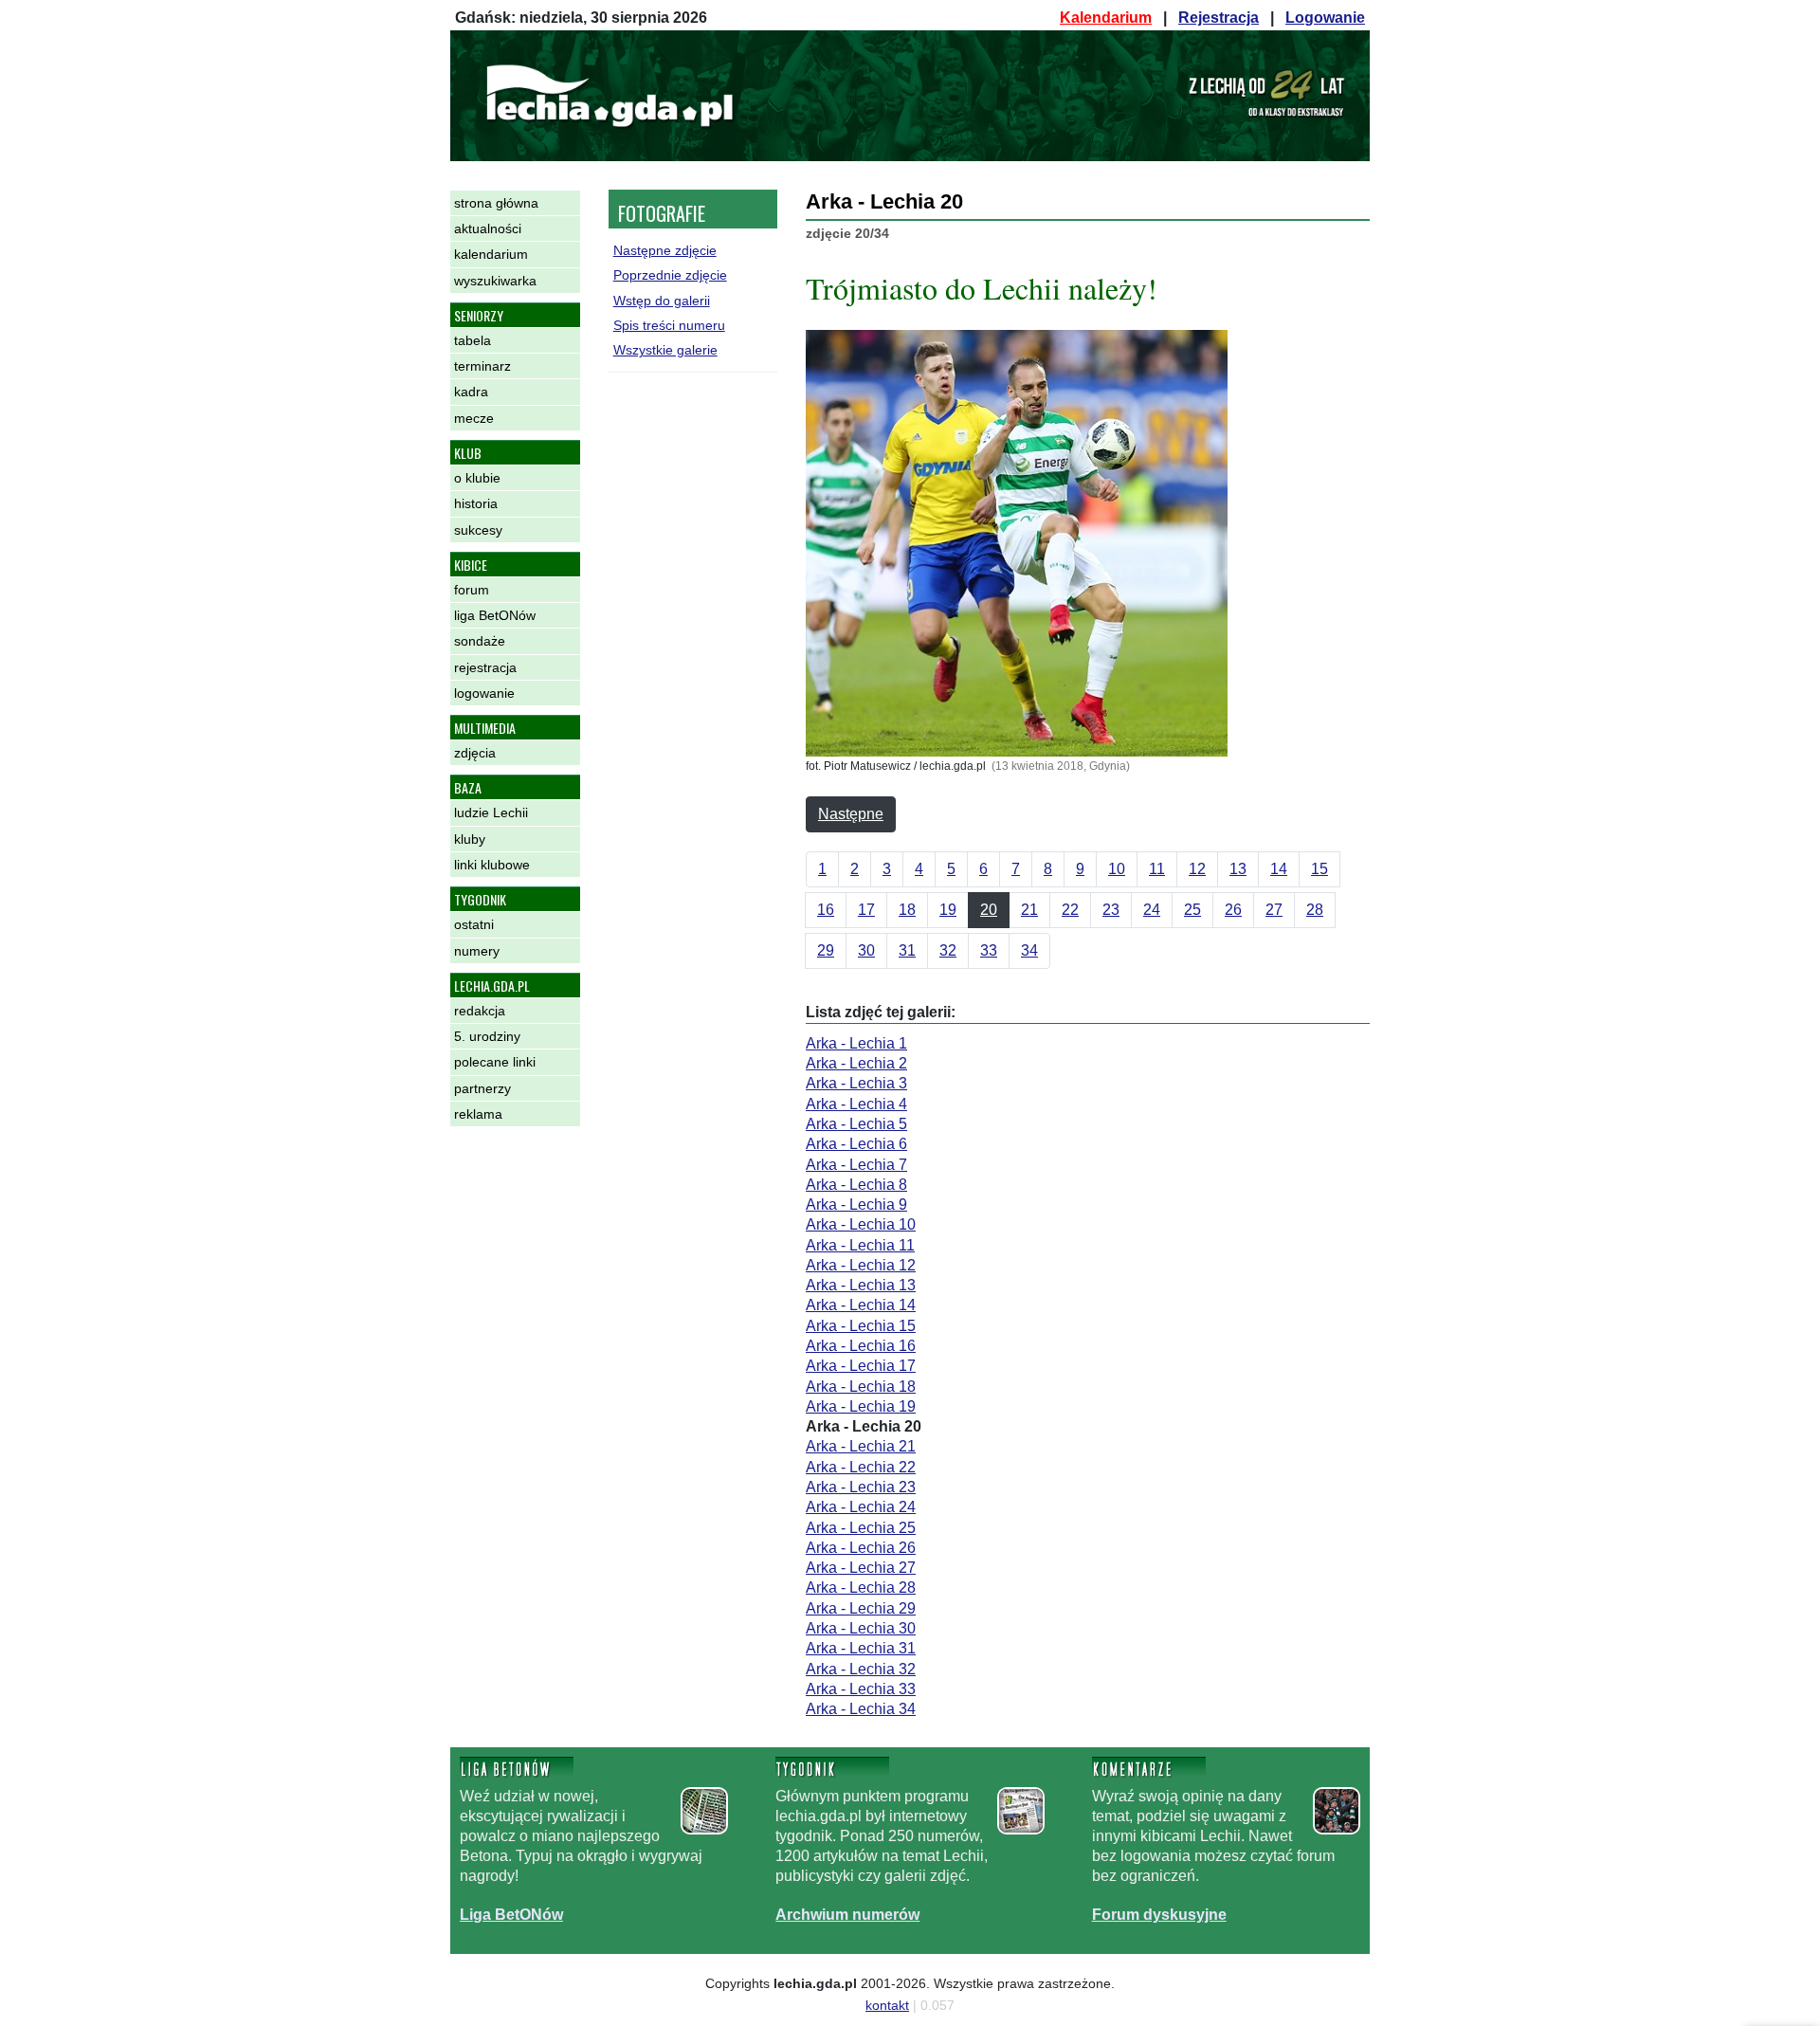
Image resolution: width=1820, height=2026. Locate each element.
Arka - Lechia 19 (861, 1406)
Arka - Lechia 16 (861, 1346)
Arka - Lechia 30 (861, 1628)
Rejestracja (1219, 18)
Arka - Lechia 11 (860, 1245)
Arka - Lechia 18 (861, 1387)
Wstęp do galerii (662, 301)
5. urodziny (487, 1036)
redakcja (480, 1011)
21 (1029, 910)
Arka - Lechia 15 (861, 1326)
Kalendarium (1106, 18)
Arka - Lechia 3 (856, 1083)
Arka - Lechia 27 (861, 1568)
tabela (473, 340)
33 (989, 950)
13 (1238, 869)
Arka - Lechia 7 (856, 1165)
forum (472, 590)
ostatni (474, 924)
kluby (470, 839)
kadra (471, 392)
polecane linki (495, 1062)
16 (826, 910)
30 (866, 950)
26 (1233, 910)
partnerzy (482, 1088)
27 (1274, 910)
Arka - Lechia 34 (861, 1709)
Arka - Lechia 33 (861, 1689)
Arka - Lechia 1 (856, 1043)
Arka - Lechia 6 (856, 1144)
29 (826, 950)
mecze (474, 418)
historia (476, 503)
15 (1319, 869)
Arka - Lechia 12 (861, 1265)
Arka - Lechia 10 (861, 1224)
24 (1152, 910)
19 (948, 910)
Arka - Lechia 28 (861, 1588)
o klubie (477, 478)
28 (1315, 910)
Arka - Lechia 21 (861, 1446)
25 (1192, 910)
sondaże (480, 641)
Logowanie (1325, 18)
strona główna (496, 203)
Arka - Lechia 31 (861, 1648)
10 (1117, 869)
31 (907, 950)
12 (1197, 869)
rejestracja (485, 667)
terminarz (482, 366)
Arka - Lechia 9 (856, 1205)
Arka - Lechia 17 (861, 1366)
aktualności (488, 228)
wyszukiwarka (495, 281)
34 (1029, 950)
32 (948, 950)
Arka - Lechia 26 (861, 1548)
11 (1157, 869)
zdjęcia (475, 753)
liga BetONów (495, 615)
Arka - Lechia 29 (861, 1608)
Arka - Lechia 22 (861, 1467)
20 (989, 910)
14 (1279, 869)
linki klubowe (492, 865)
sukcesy (478, 530)
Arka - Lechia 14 (861, 1305)
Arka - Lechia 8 (856, 1185)
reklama (478, 1114)
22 (1070, 910)
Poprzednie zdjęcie (670, 275)
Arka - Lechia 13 (861, 1285)
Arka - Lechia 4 (856, 1104)
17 (866, 910)
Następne (851, 814)
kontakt (887, 2005)
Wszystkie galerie (665, 350)
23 (1111, 910)
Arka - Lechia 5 (856, 1124)
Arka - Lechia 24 (861, 1507)
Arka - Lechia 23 (861, 1487)
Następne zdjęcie (665, 250)
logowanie (484, 693)
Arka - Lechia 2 (856, 1063)
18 (907, 910)
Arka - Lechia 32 (861, 1669)
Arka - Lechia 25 (861, 1528)
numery (477, 951)
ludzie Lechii (491, 812)
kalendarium (491, 254)
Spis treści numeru (669, 325)
